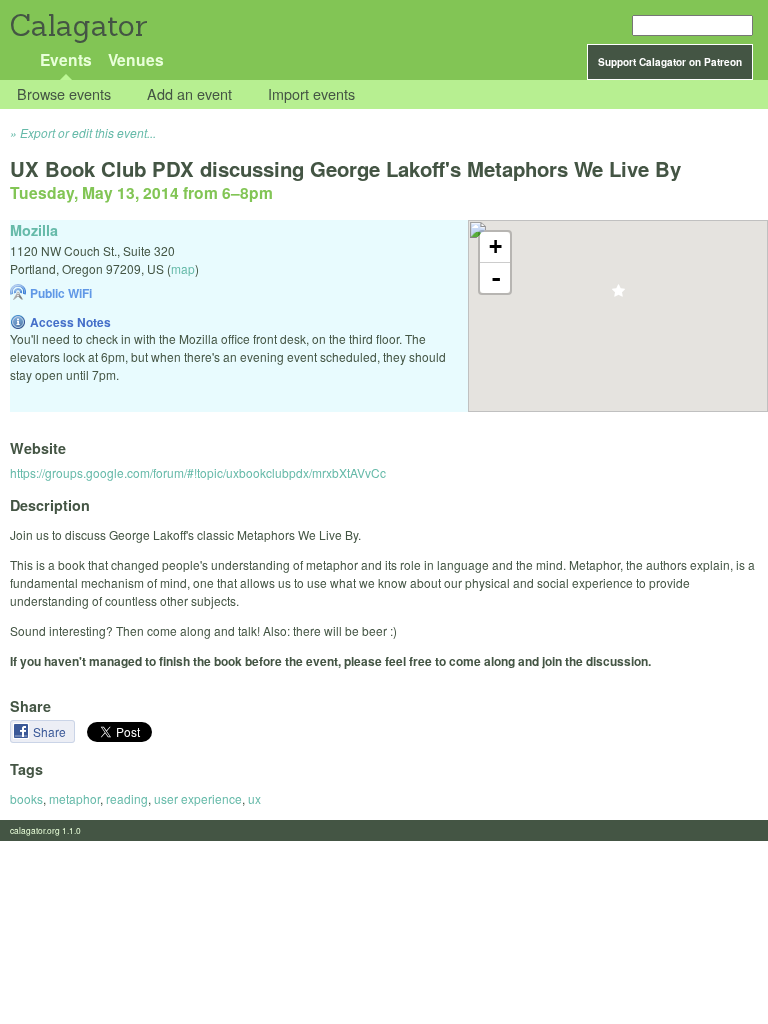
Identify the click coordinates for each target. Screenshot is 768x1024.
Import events (311, 94)
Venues (136, 59)
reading (127, 798)
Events (66, 59)
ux (254, 798)
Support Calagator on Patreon (670, 62)
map (183, 268)
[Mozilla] (618, 296)
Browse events (64, 94)
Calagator (77, 25)
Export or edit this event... (88, 132)
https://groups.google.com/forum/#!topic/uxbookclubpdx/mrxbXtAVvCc (198, 472)
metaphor (74, 798)
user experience (198, 798)
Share (51, 731)
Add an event (189, 94)
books (26, 798)
